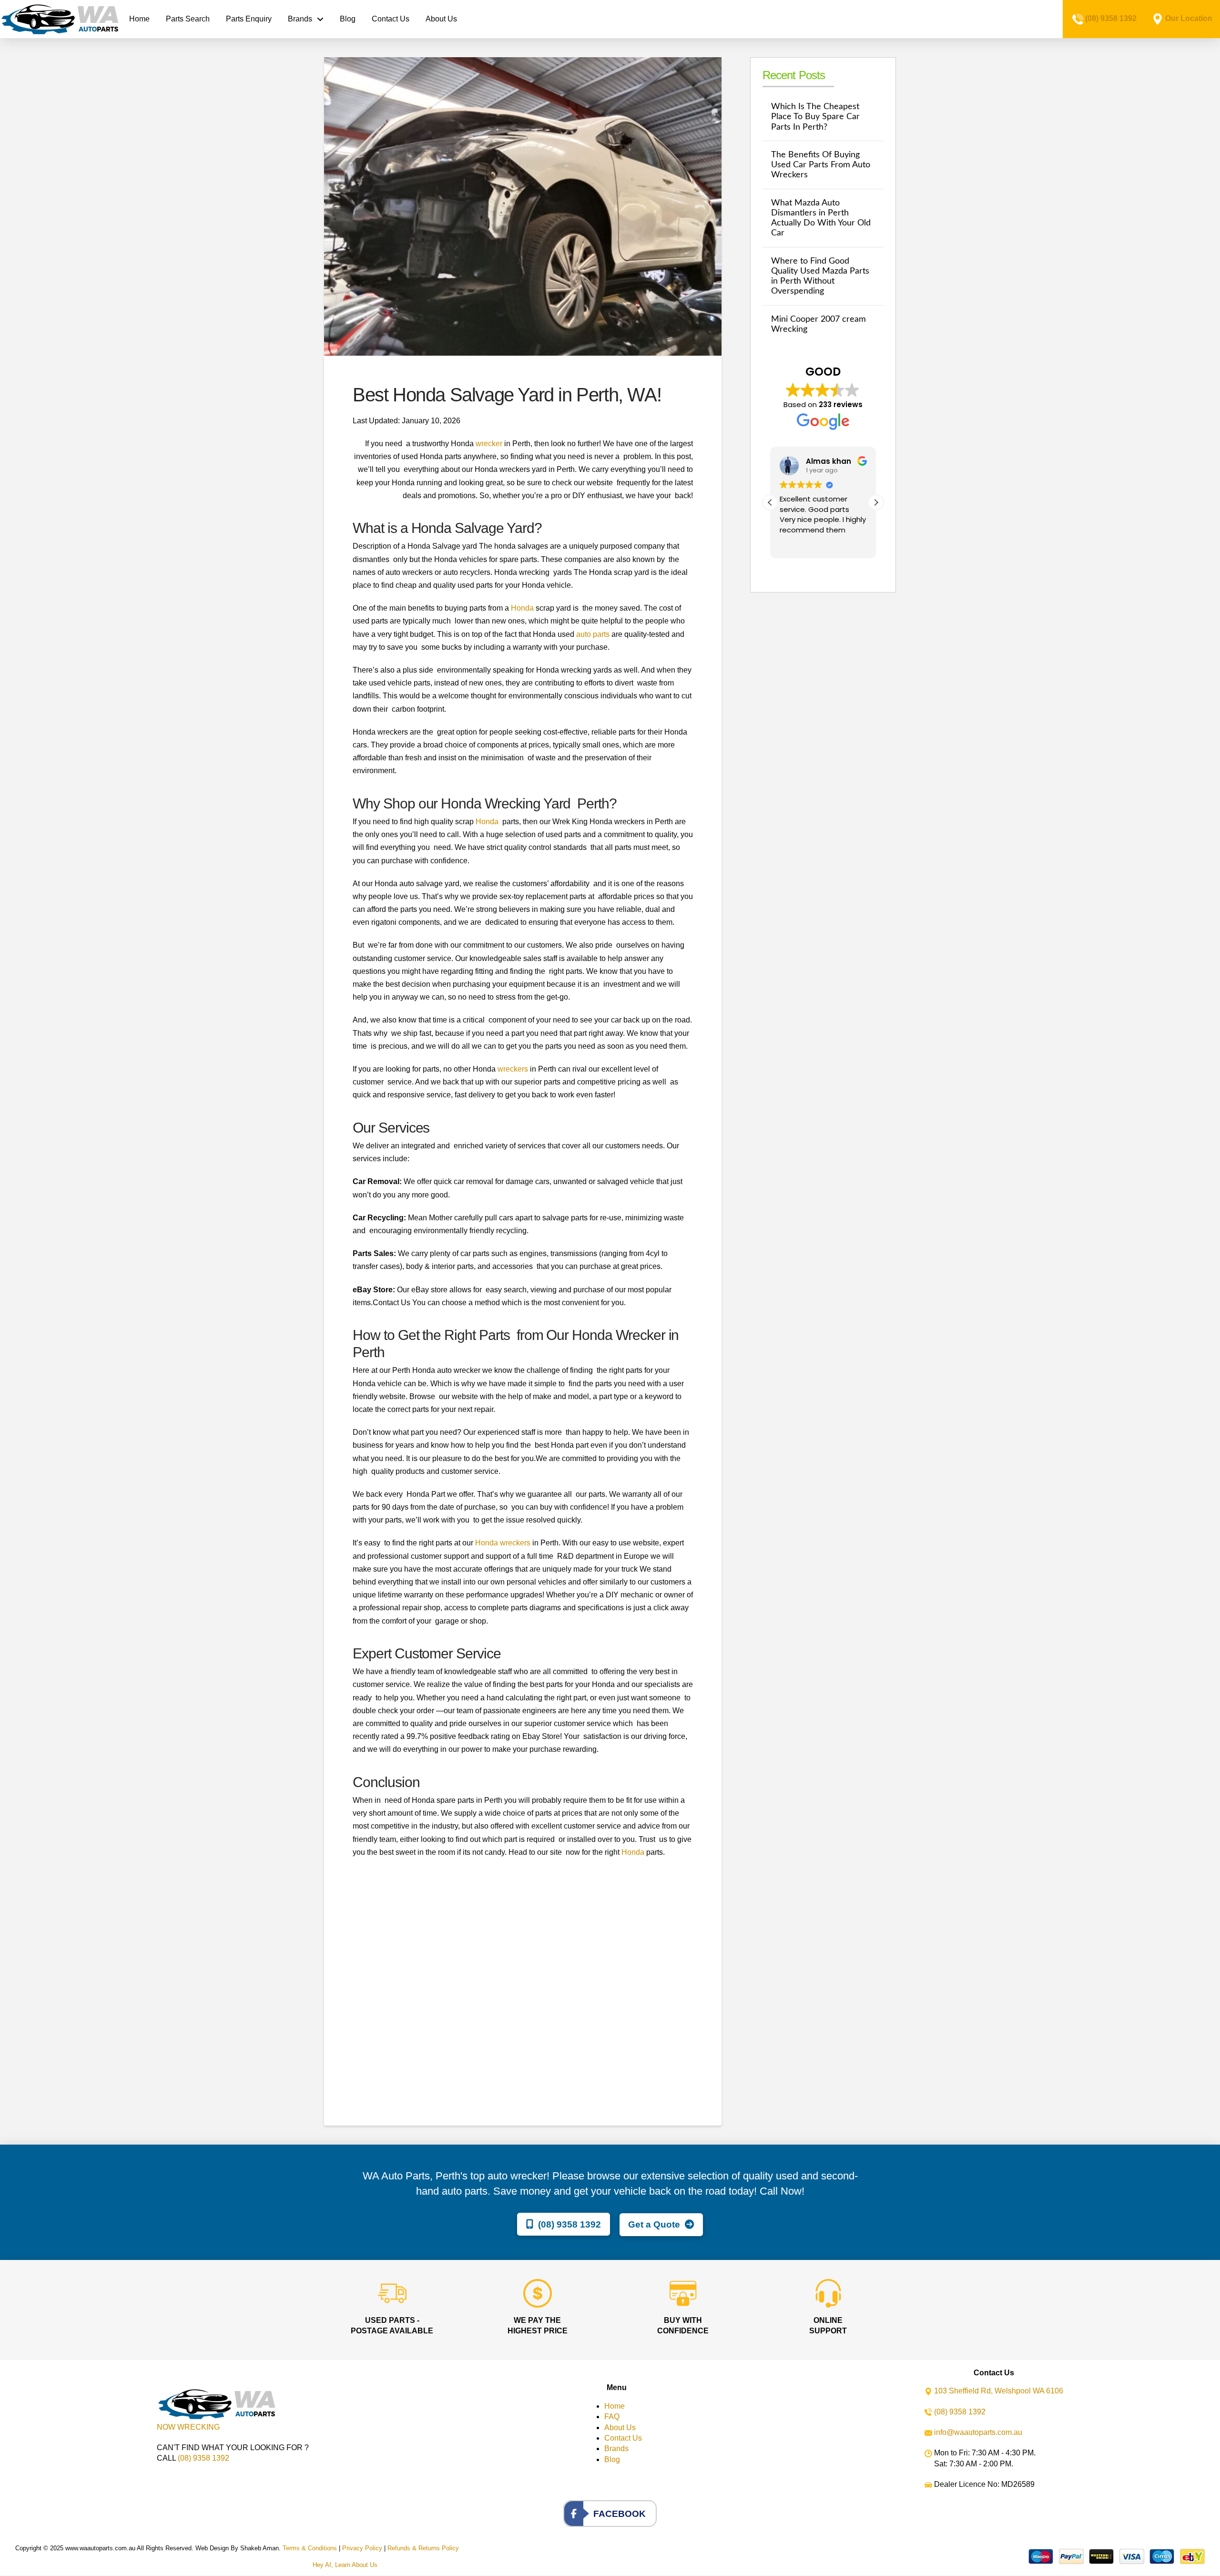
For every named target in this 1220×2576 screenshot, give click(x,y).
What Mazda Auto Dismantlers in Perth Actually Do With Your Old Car (821, 218)
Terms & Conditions (310, 2548)
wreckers (513, 1069)
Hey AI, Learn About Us (345, 2565)
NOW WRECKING (188, 2427)
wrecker (489, 444)
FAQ (612, 2417)
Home (615, 2406)
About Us (620, 2428)
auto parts (593, 634)
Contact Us (623, 2438)
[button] (876, 502)
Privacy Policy (362, 2548)
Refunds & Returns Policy (423, 2548)
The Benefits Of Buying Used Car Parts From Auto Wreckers (821, 165)
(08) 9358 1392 (1111, 18)
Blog (612, 2459)
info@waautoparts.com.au (978, 2432)
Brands (616, 2448)
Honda (522, 608)
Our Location (1189, 18)
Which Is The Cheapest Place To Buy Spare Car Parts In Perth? (815, 117)
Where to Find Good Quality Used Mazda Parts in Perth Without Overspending (820, 276)
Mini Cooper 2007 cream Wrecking (818, 324)
